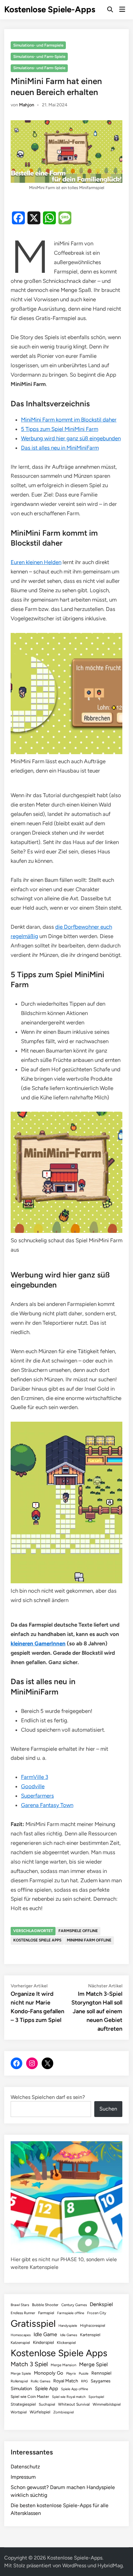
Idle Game (45, 2334)
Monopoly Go (49, 2373)
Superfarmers (37, 1796)
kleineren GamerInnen (38, 1643)
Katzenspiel (20, 2343)
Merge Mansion (63, 2365)
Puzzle (84, 2373)
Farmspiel (46, 2313)
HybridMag (110, 2565)
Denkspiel (101, 2304)
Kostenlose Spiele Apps (37, 1940)
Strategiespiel (23, 2404)
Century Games (74, 2305)
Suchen (108, 2109)
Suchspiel (47, 2404)
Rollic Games (41, 2381)
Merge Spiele (21, 2373)
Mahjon (27, 105)
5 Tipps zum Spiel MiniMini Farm (60, 429)
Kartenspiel (90, 2335)
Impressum (23, 2477)
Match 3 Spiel (29, 2364)
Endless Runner (23, 2313)
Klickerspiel (66, 2343)
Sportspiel (96, 2397)
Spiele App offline (75, 2389)
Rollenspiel (19, 2381)
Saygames (101, 2381)
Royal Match (66, 2381)
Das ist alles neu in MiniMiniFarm (60, 448)
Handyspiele (68, 2326)
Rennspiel (101, 2373)
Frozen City (97, 2313)
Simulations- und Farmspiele (38, 45)
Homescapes (21, 2335)
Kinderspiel (43, 2342)
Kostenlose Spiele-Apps (50, 9)
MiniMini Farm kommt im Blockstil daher (69, 420)
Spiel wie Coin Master (30, 2397)
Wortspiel (19, 2412)
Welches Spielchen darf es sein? (48, 2097)
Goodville (33, 1786)
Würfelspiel (40, 2412)
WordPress (74, 2565)
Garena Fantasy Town (47, 1805)
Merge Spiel (93, 2364)
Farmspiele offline (78, 1931)
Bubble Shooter (45, 2305)
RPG (84, 2381)
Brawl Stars (20, 2305)
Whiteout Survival (74, 2404)
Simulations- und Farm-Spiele (39, 57)
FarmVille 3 (35, 1777)
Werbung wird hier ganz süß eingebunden (71, 438)
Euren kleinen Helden (36, 562)
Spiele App (46, 2389)
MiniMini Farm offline (89, 1940)
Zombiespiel (63, 2412)
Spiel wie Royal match (69, 2397)
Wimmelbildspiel (107, 2404)
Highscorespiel (93, 2325)
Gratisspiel (33, 2323)
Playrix (71, 2373)
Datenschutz (25, 2467)
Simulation (21, 2389)
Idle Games (69, 2335)
